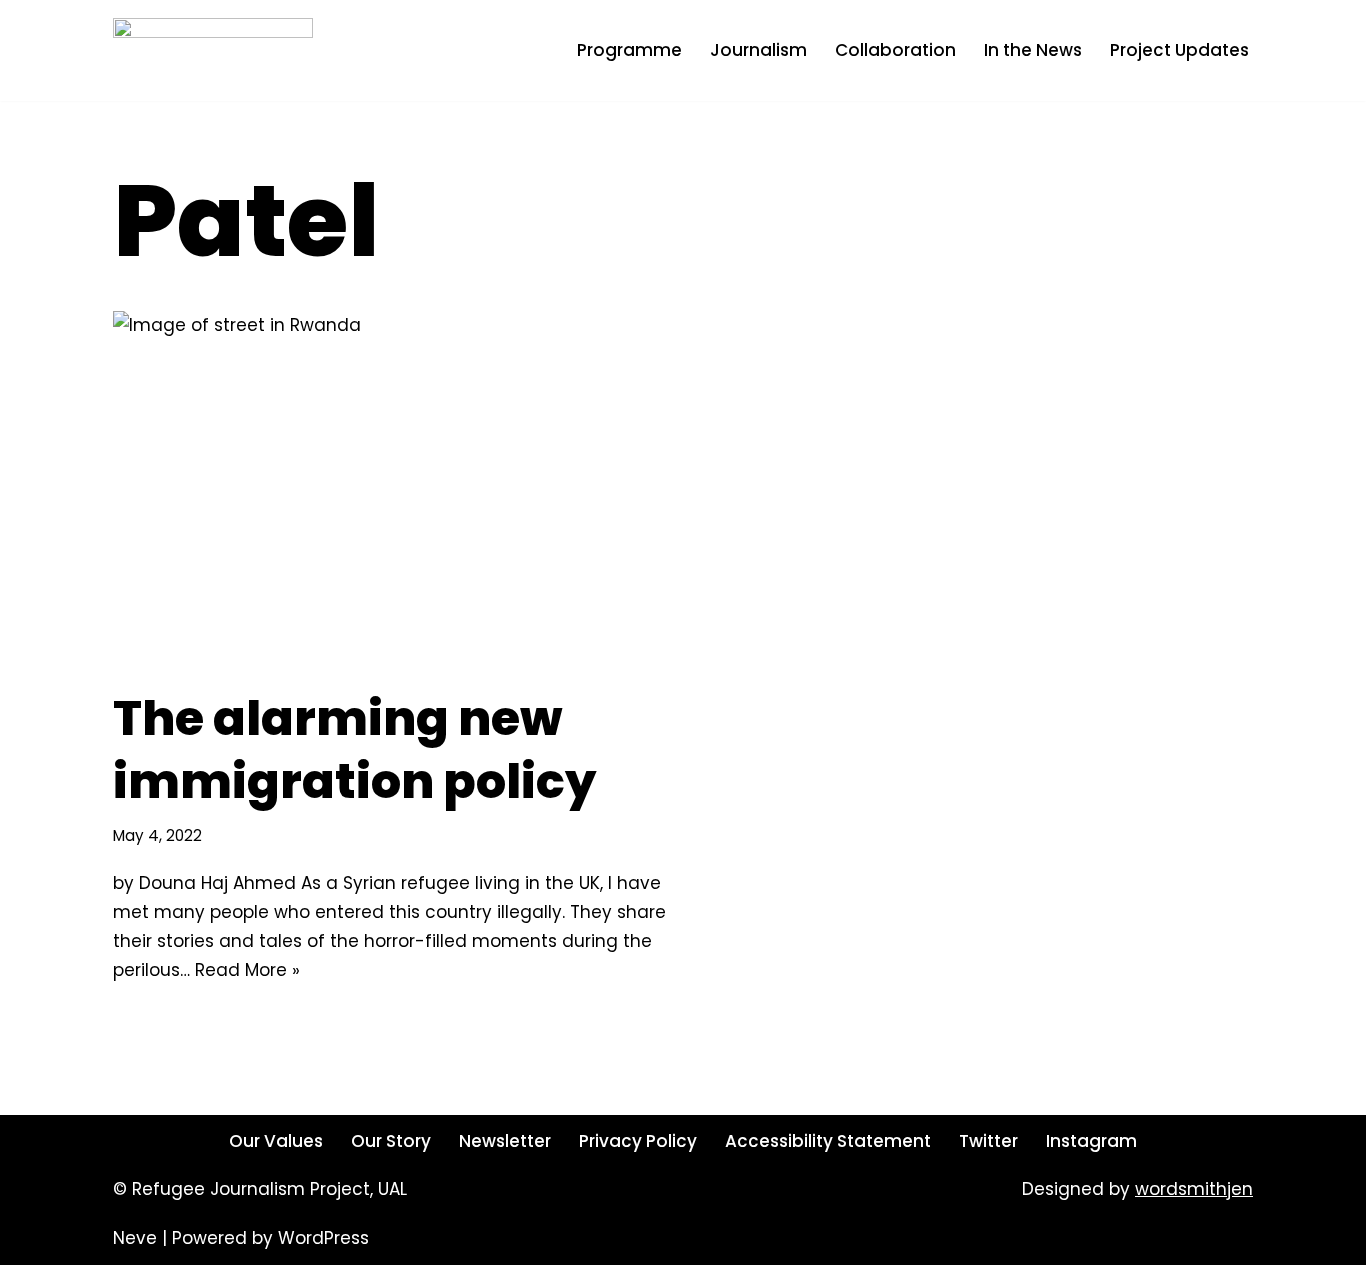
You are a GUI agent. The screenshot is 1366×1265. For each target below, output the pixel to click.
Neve (135, 1238)
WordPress (323, 1238)
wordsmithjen (1194, 1189)
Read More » (247, 970)
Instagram (1091, 1141)
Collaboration (895, 50)
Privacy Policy (638, 1141)
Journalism (758, 50)
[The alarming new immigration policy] (390, 489)
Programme (629, 50)
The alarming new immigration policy (354, 749)
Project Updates (1179, 50)
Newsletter (505, 1141)
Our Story (391, 1141)
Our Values (276, 1141)
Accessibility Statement (828, 1141)
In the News (1033, 50)
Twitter (988, 1141)
